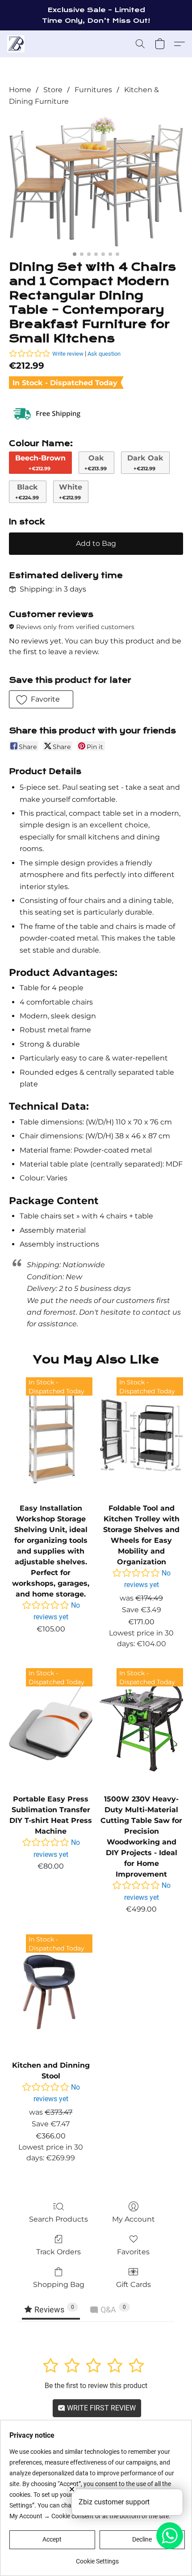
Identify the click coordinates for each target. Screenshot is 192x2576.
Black (27, 492)
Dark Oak (145, 463)
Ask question (104, 354)
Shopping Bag (59, 2284)
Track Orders (58, 2252)
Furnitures (93, 90)
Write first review (100, 2408)
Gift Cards (134, 2284)
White (71, 492)
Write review (68, 354)
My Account (134, 2219)
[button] (16, 44)
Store (53, 90)
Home (20, 90)
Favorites (133, 2252)
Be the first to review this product (96, 2386)
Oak (96, 463)
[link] (97, 2558)
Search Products (58, 2219)
